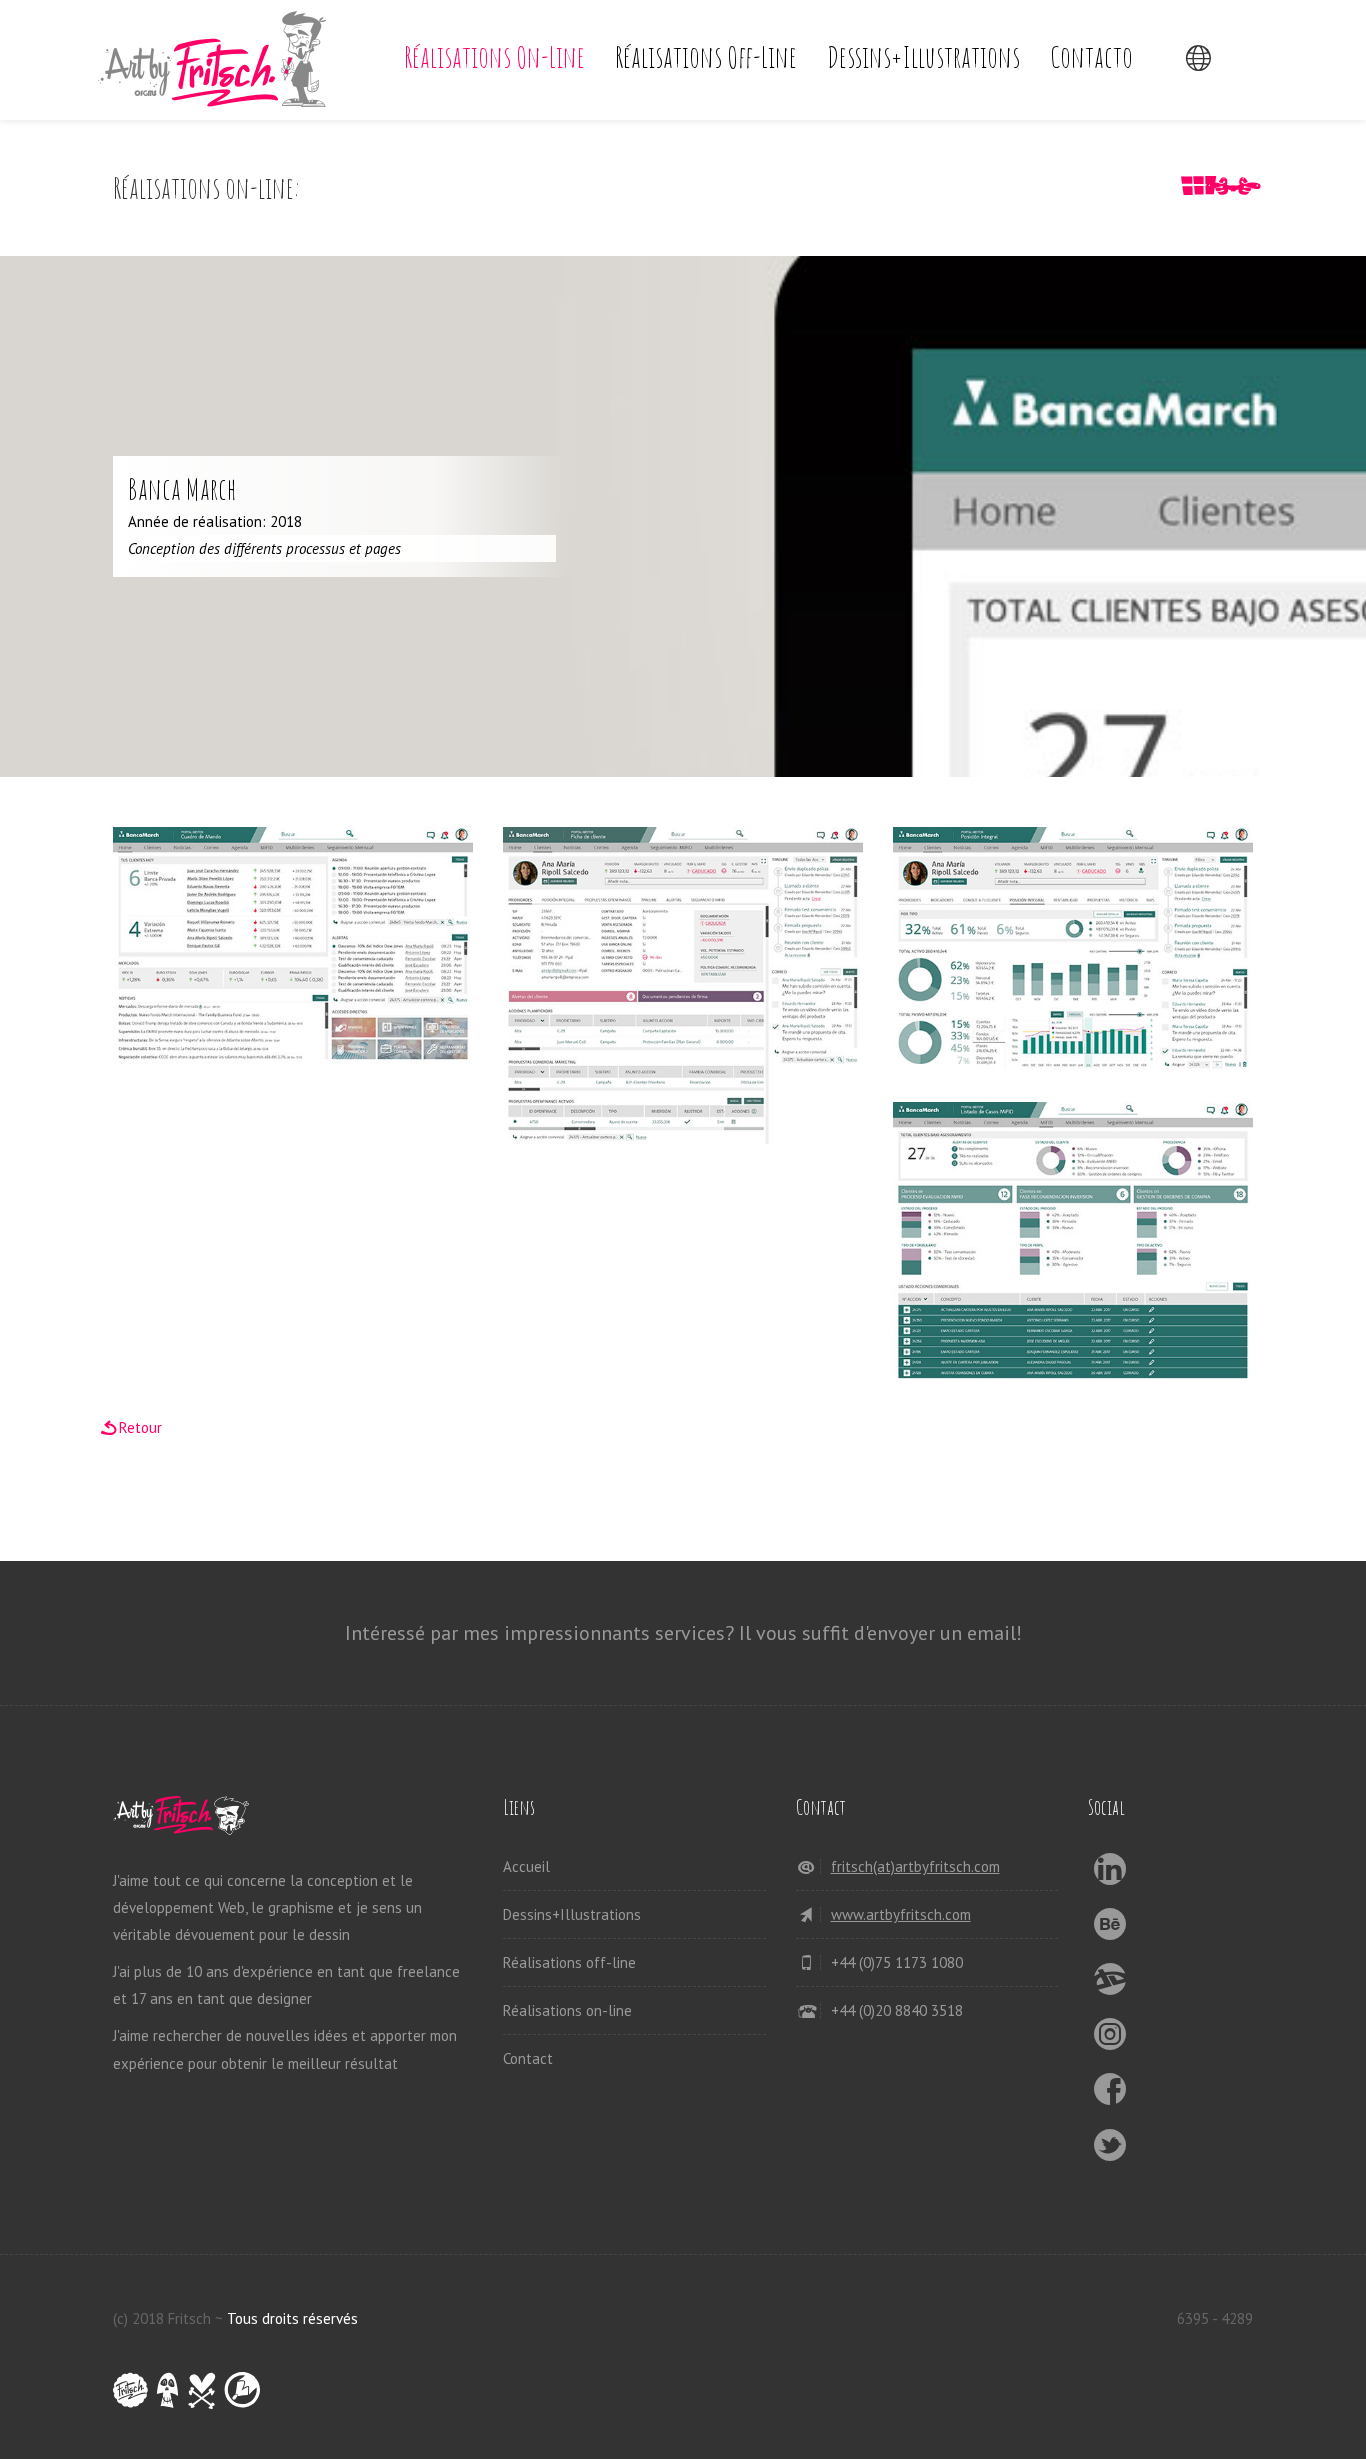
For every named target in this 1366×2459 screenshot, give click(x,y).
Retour (140, 1427)
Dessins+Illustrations (923, 56)
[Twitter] (1110, 2150)
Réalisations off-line (706, 56)
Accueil (526, 1866)
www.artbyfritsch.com (901, 1914)
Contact (528, 2058)
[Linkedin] (1110, 1874)
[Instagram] (1110, 2039)
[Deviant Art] (1110, 1984)
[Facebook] (1110, 2094)
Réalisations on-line (494, 56)
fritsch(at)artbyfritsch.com (915, 1866)
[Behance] (1110, 1929)
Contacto (1091, 56)
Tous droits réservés (292, 2318)
